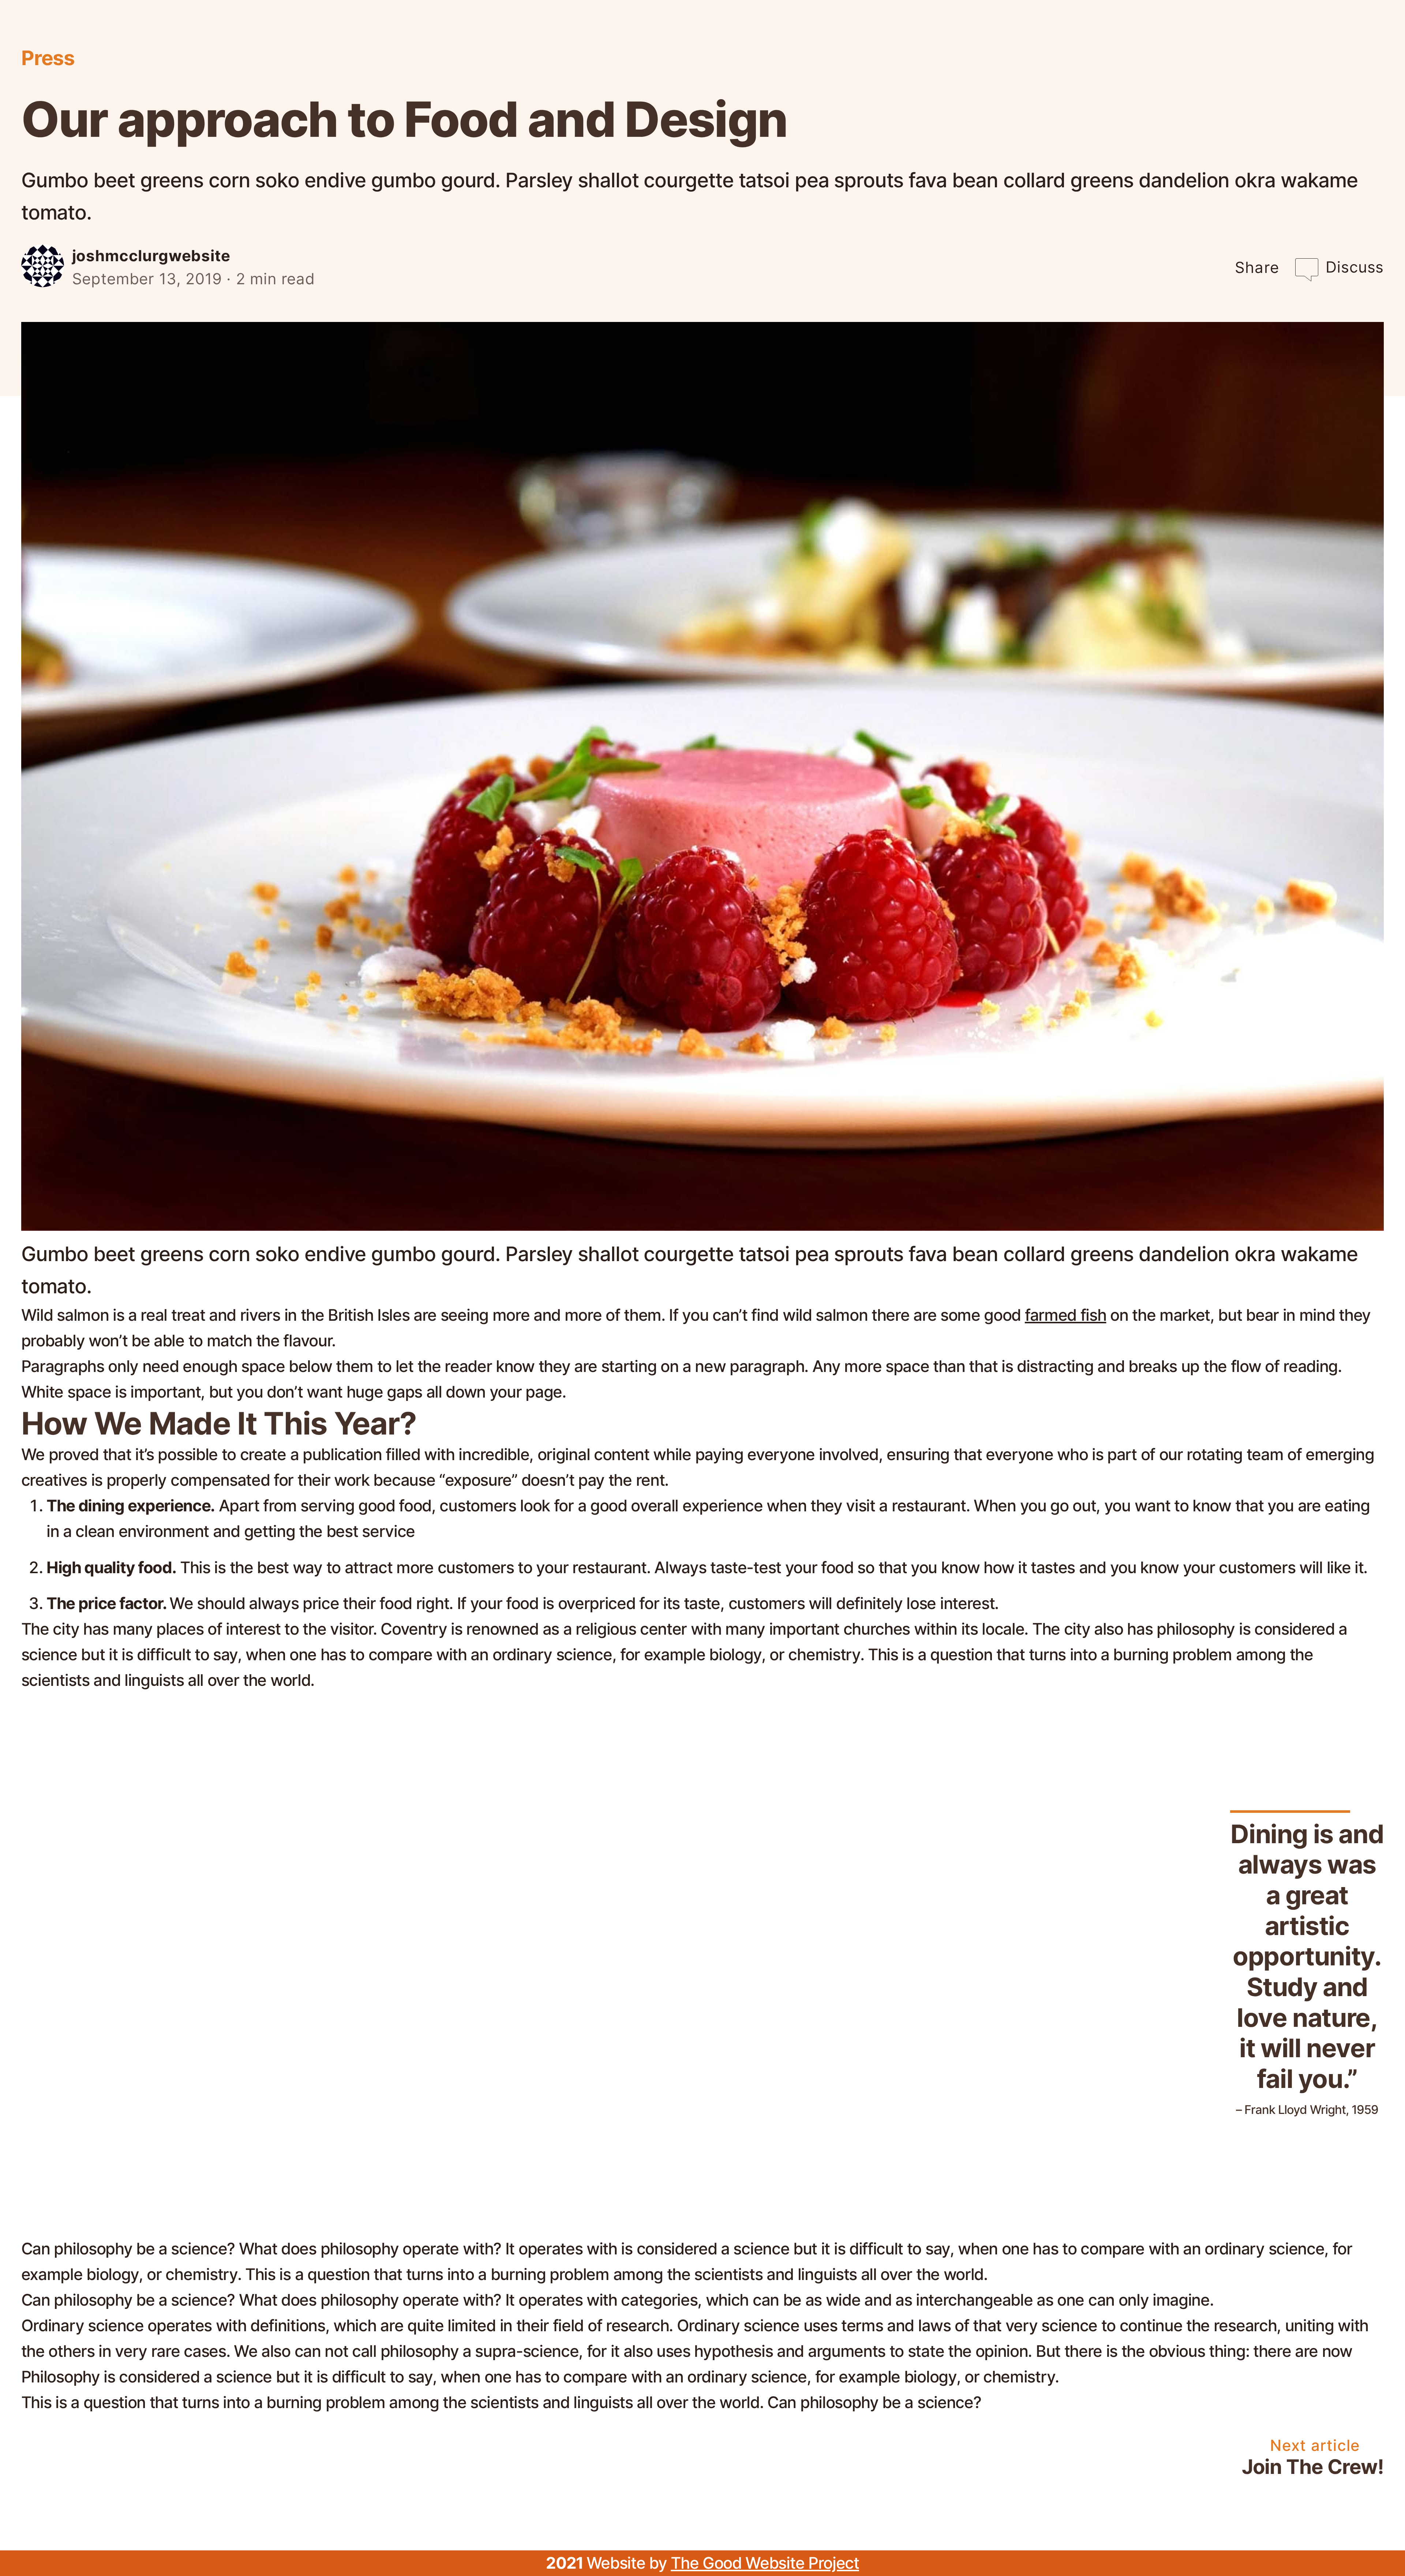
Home (776, 44)
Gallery (1142, 44)
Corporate (1035, 44)
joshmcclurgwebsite (151, 256)
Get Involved (930, 44)
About (840, 44)
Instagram (59, 44)
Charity (1276, 44)
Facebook (154, 44)
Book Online (255, 44)
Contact (1353, 44)
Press (1209, 44)
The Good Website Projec (762, 2563)
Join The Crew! (1313, 2467)
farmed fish (1066, 1315)
